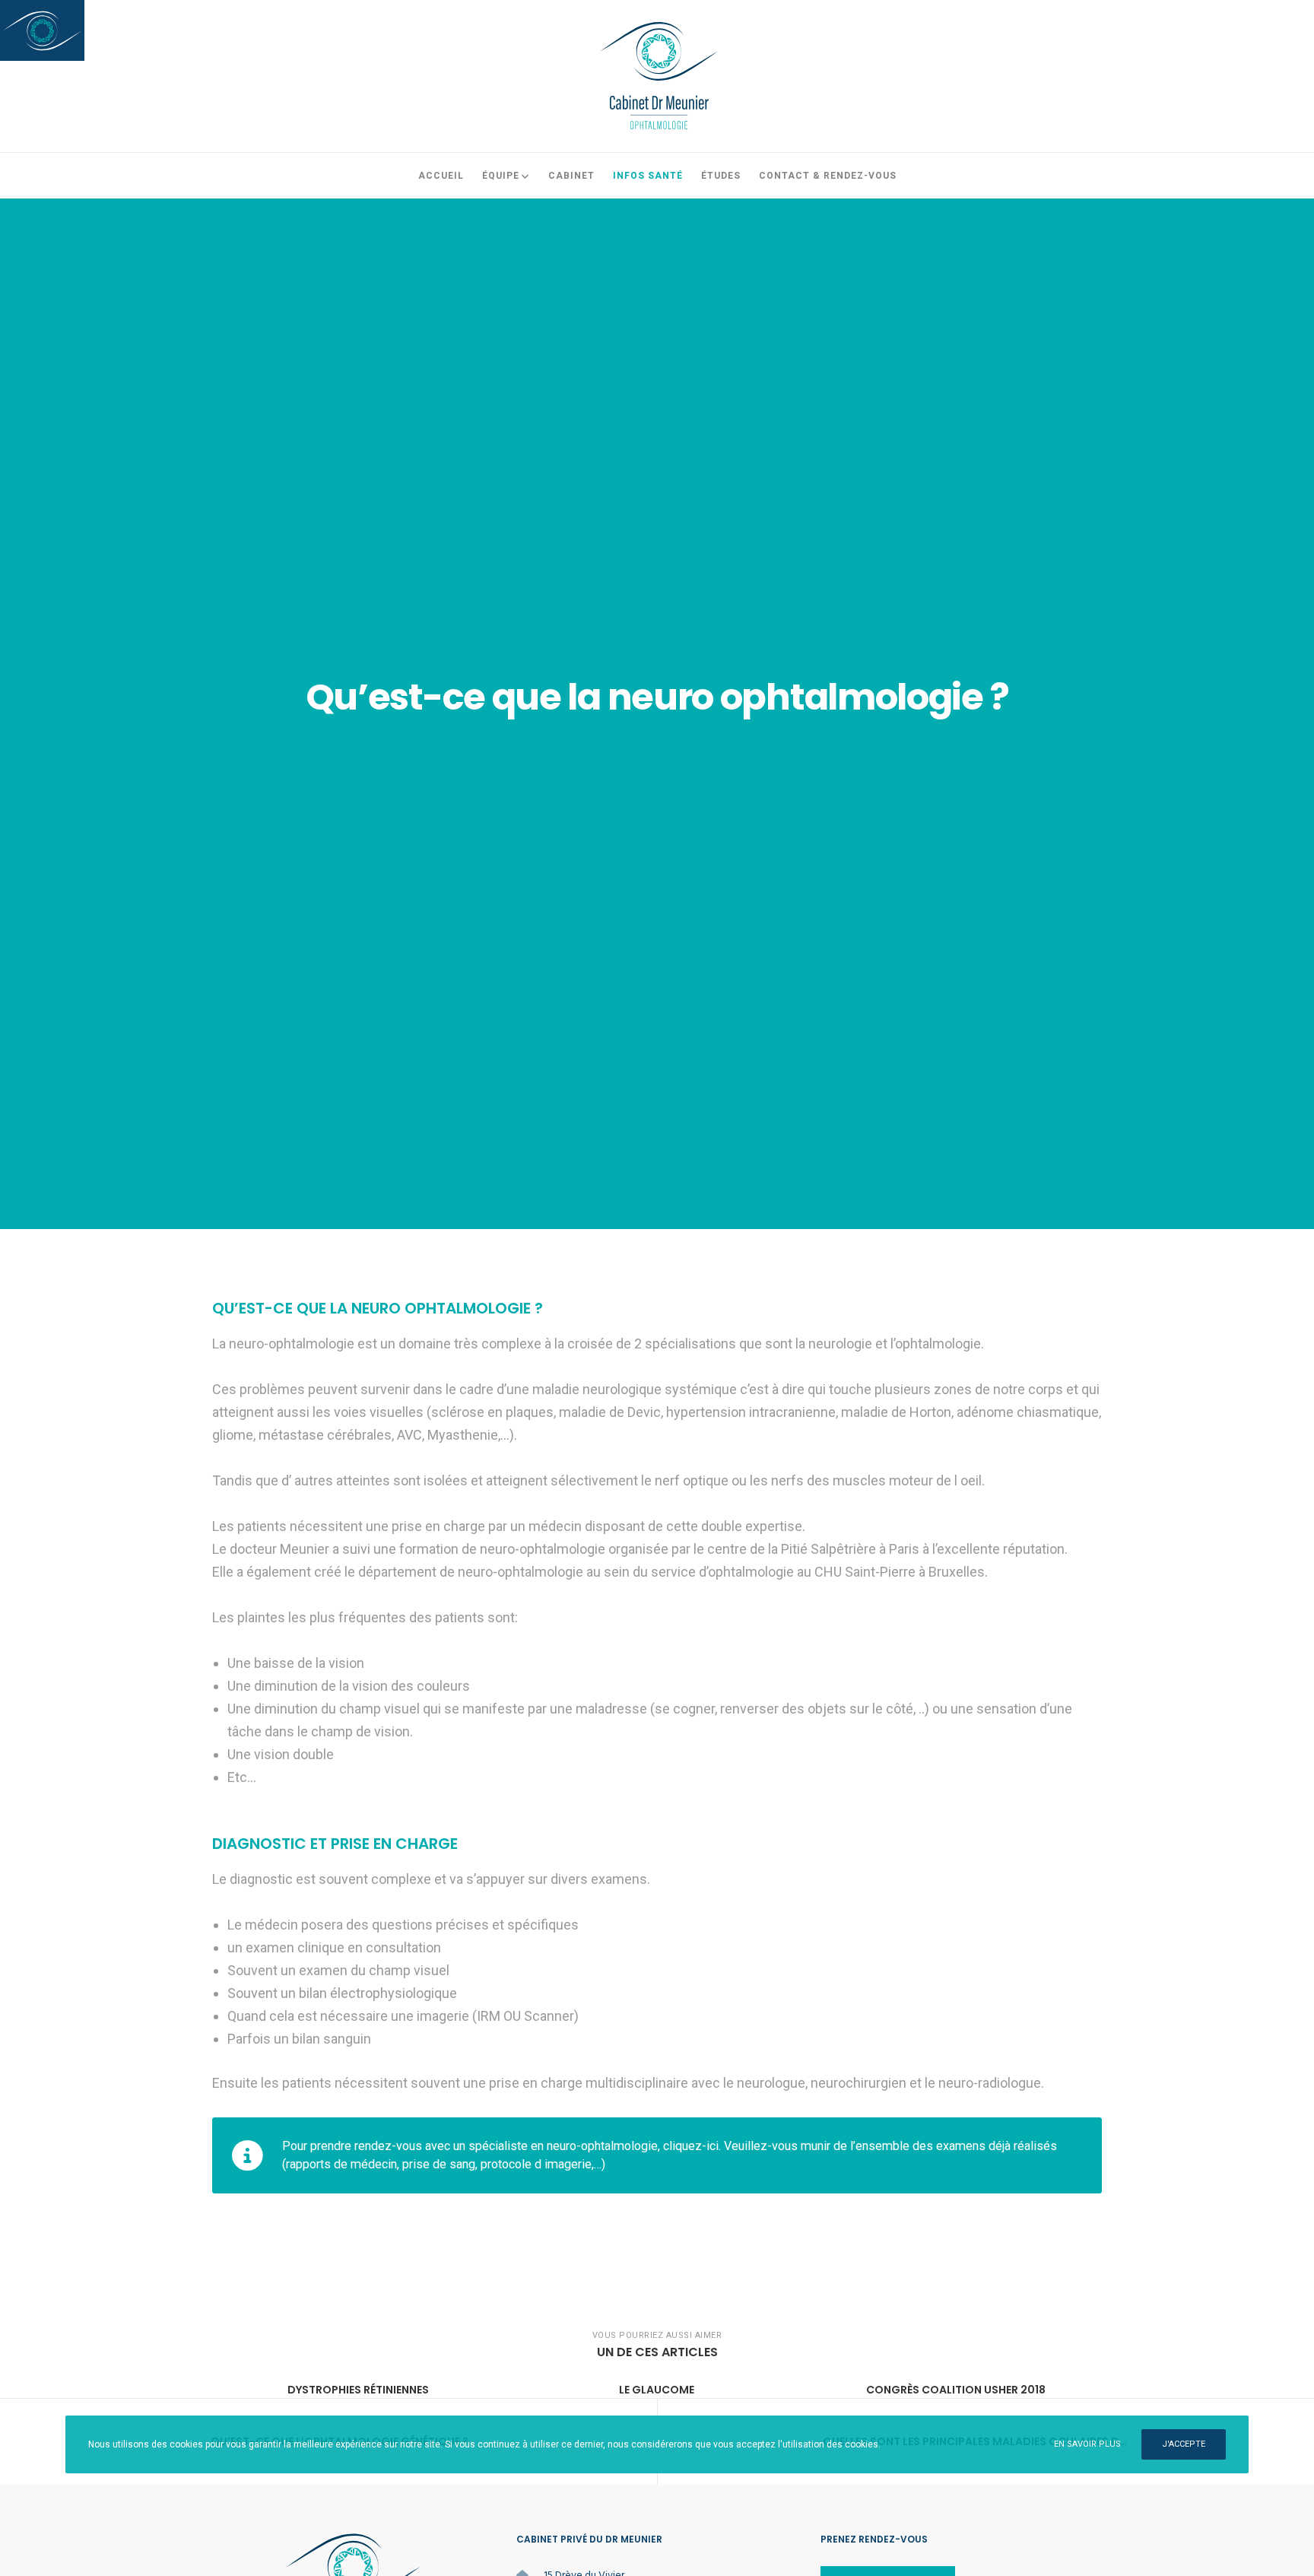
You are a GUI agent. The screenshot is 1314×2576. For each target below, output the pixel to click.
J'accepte (1184, 2444)
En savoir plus (1087, 2444)
